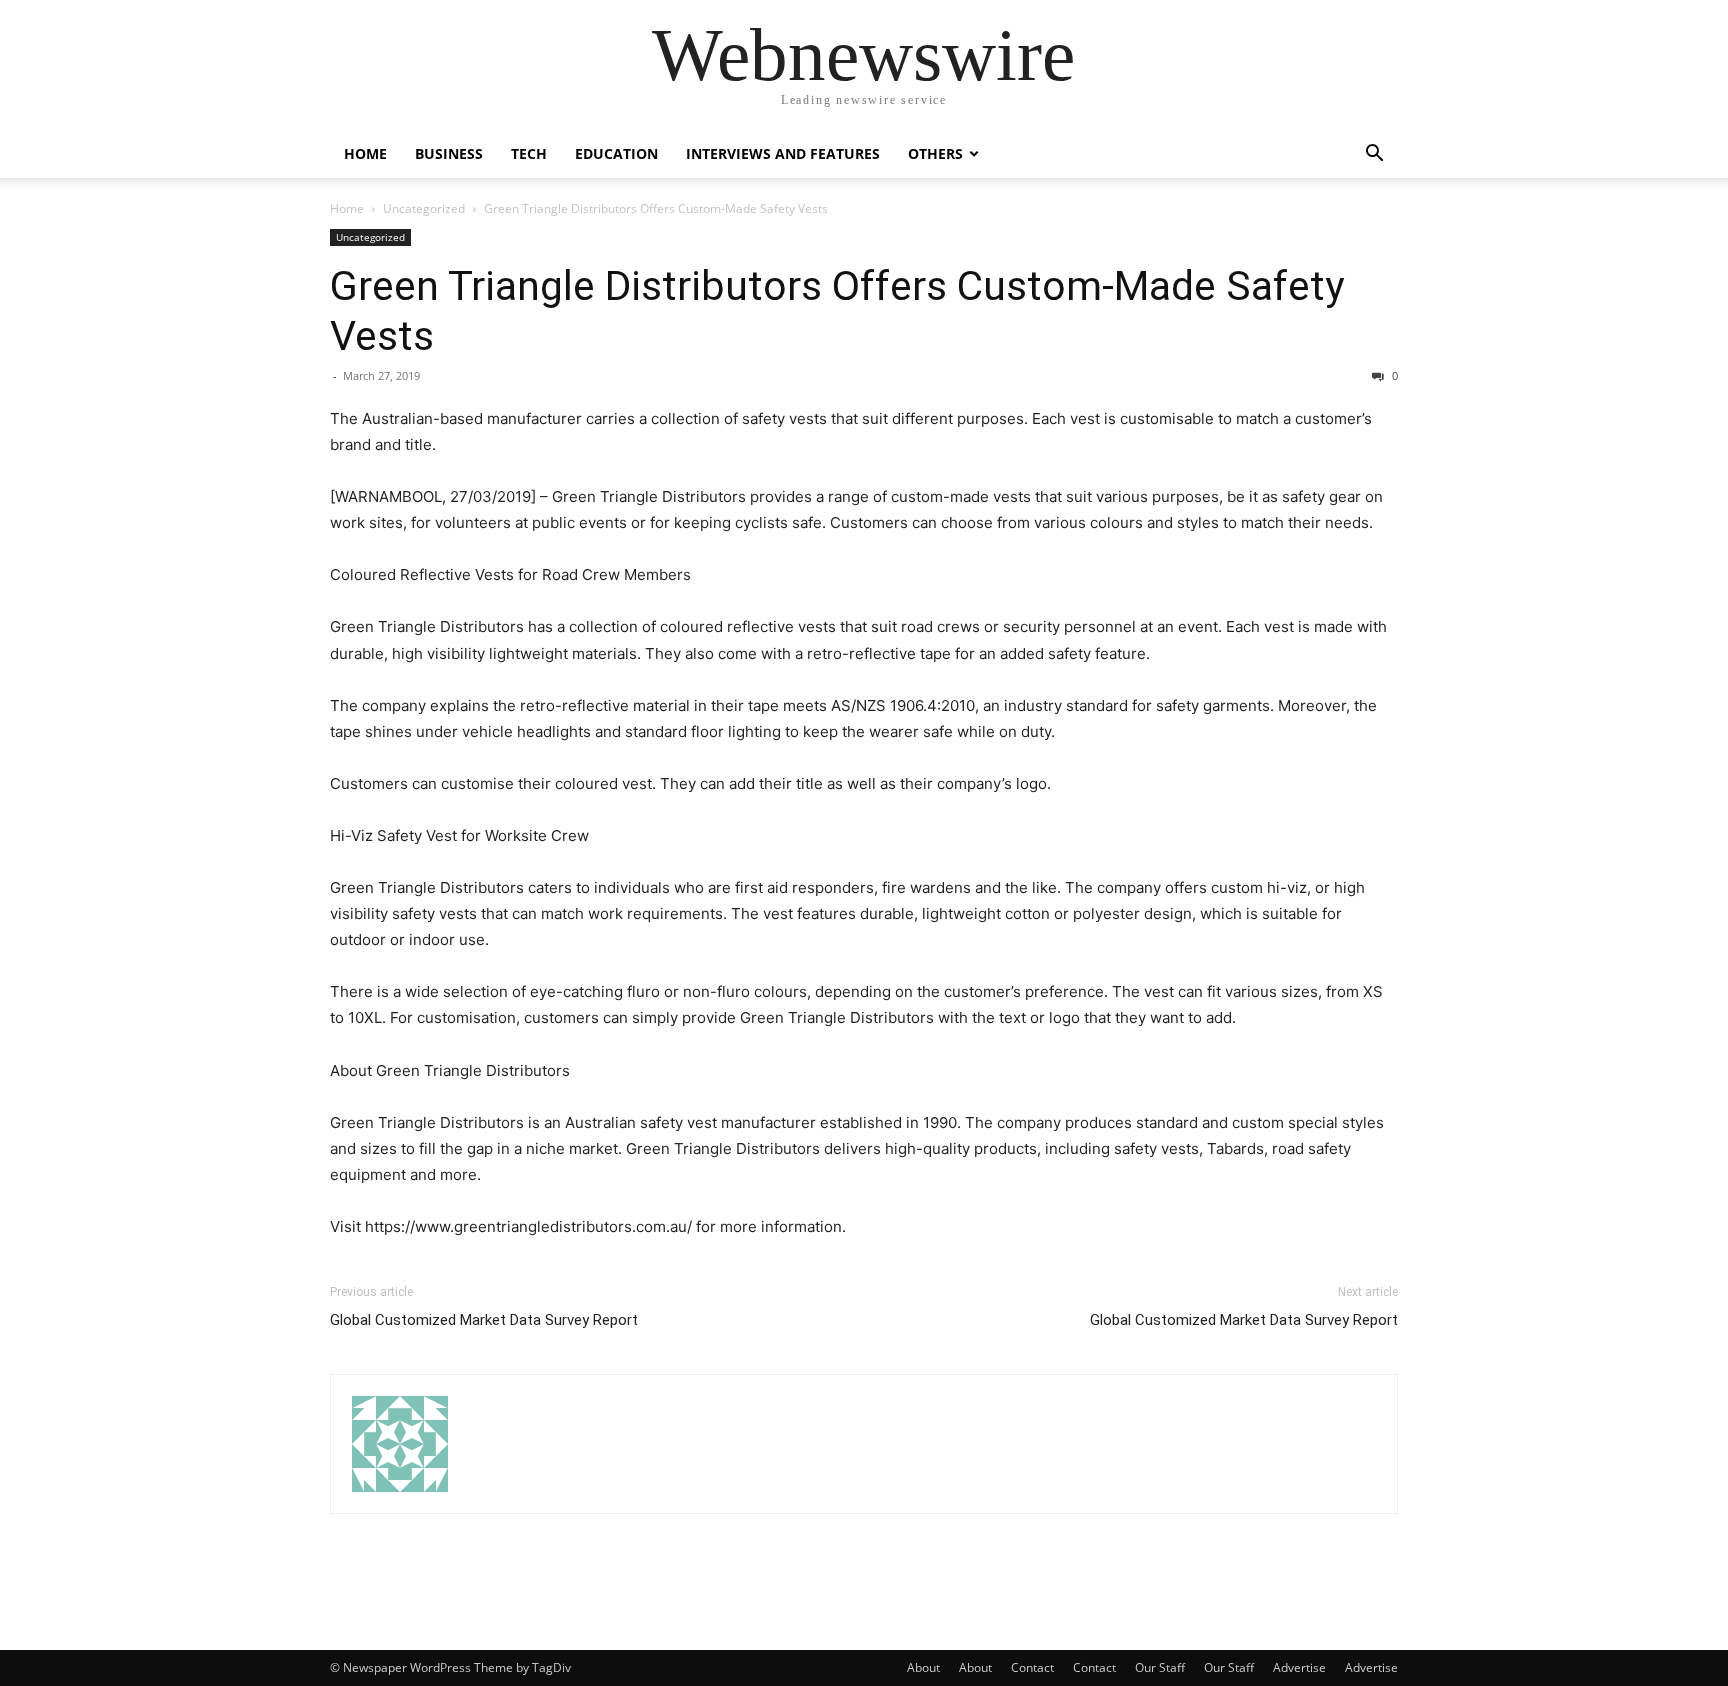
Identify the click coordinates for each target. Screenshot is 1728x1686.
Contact (1032, 1667)
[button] (1374, 155)
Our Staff (1160, 1667)
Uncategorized (424, 208)
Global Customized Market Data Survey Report (484, 1320)
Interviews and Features (783, 153)
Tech (529, 153)
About (923, 1667)
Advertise (1299, 1667)
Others (935, 153)
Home (365, 153)
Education (616, 153)
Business (449, 153)
